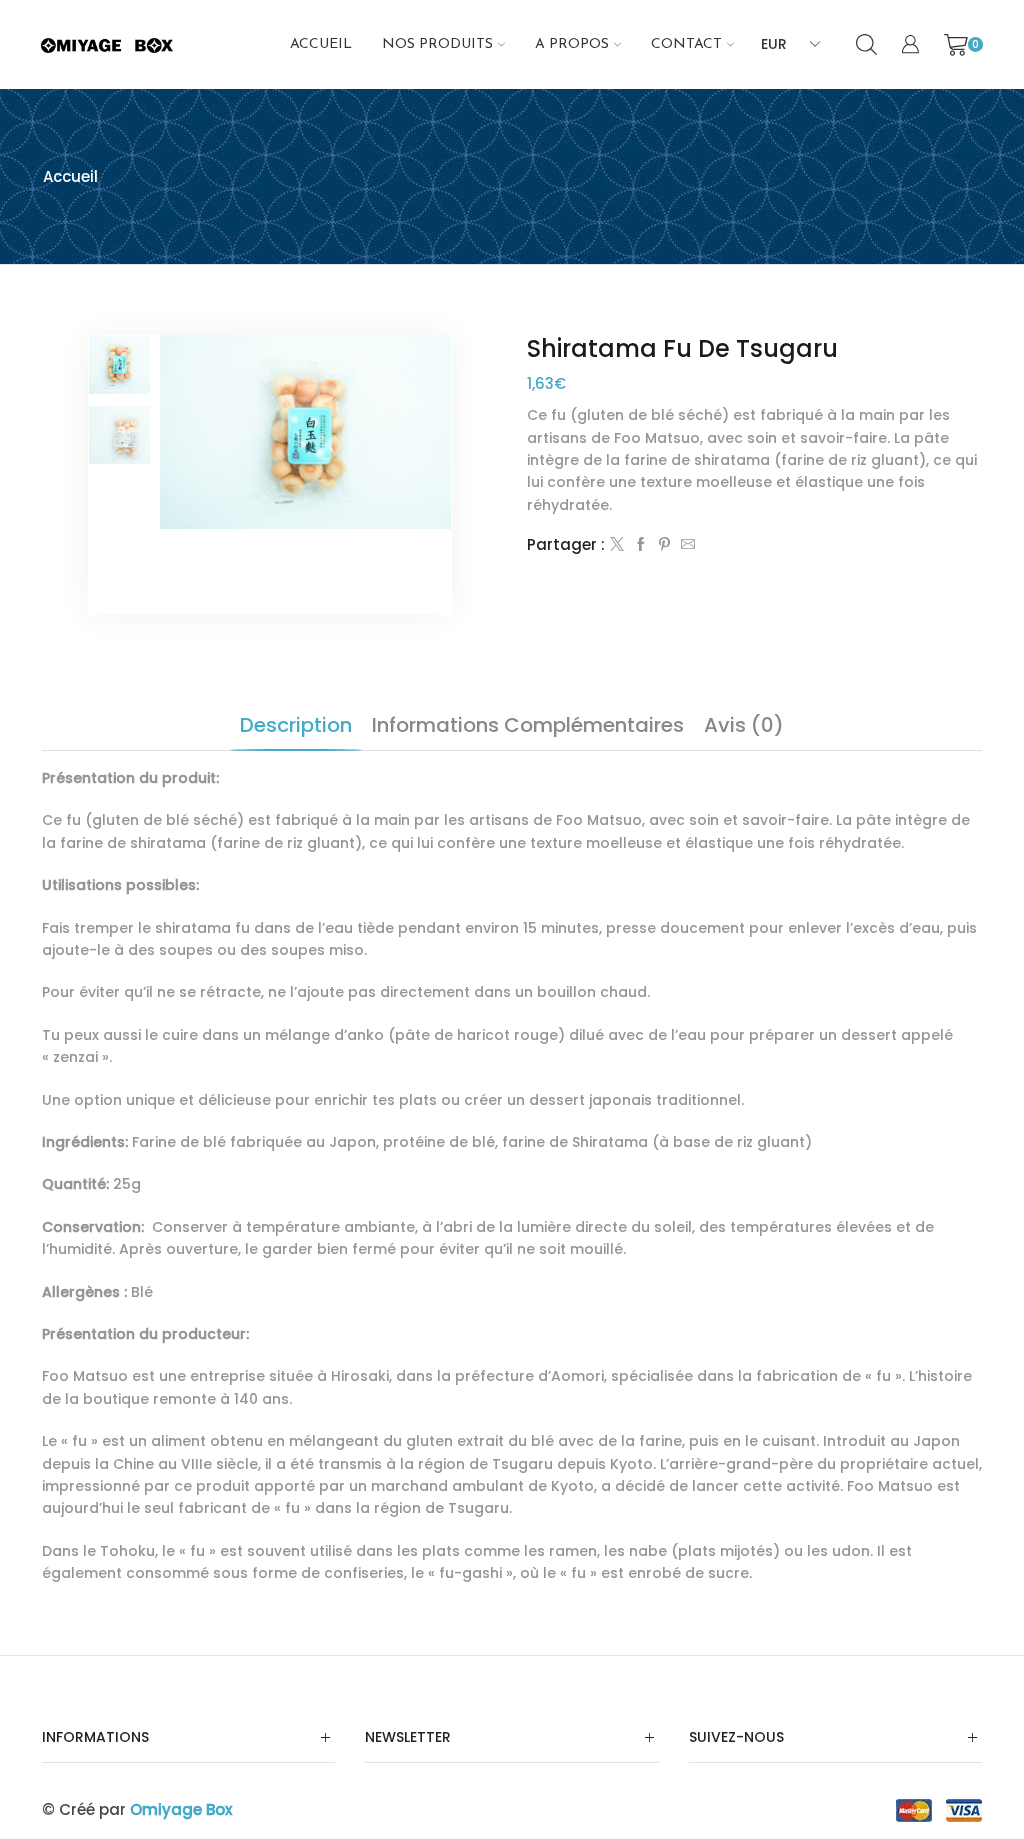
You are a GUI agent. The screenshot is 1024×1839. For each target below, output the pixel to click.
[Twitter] (617, 545)
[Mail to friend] (685, 545)
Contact (686, 44)
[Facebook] (641, 545)
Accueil (321, 44)
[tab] (296, 725)
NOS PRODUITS (437, 44)
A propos (572, 44)
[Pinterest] (664, 545)
